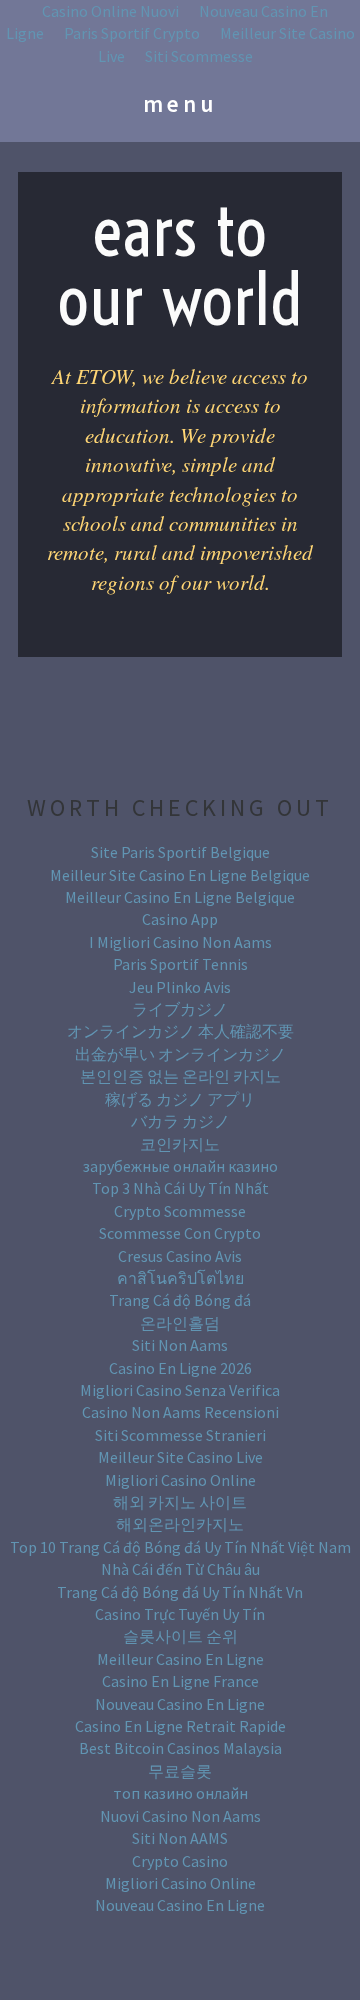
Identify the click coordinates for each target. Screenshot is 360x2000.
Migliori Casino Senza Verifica (180, 1390)
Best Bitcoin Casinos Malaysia (180, 1748)
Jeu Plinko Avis (180, 987)
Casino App (180, 919)
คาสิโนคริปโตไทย (180, 1278)
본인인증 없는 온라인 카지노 (180, 1076)
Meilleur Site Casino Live (180, 1457)
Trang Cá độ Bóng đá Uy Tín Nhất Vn (180, 1592)
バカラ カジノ (180, 1121)
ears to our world (180, 266)
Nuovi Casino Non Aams (180, 1816)
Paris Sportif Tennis (180, 964)
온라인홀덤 (180, 1323)
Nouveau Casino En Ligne (180, 1704)
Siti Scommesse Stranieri (180, 1435)
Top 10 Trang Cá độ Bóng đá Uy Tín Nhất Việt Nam (180, 1547)
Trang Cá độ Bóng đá (180, 1300)
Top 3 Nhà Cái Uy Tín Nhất (180, 1188)
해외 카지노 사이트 (180, 1502)
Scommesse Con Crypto (180, 1233)
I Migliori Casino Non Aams (180, 942)
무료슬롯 (180, 1771)
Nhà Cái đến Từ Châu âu (180, 1569)
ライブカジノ (180, 1009)
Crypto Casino (180, 1861)
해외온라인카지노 (180, 1524)
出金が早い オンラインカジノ (180, 1054)
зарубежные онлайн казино (180, 1166)
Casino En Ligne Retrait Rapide (180, 1726)
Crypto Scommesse (180, 1211)
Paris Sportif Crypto (132, 33)
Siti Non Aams (180, 1345)
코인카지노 (180, 1144)
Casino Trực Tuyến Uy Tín (180, 1614)
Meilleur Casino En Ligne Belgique (180, 897)
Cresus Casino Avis (180, 1256)
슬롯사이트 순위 (180, 1636)
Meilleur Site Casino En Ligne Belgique (180, 875)
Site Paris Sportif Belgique (180, 852)
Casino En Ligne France (180, 1681)
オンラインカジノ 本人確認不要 (180, 1031)
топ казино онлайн (180, 1793)
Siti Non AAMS (180, 1838)
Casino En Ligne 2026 (180, 1368)
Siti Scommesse (199, 56)
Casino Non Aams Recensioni (180, 1412)
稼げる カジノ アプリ (180, 1099)
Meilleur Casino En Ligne (180, 1659)
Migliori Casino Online (180, 1480)
